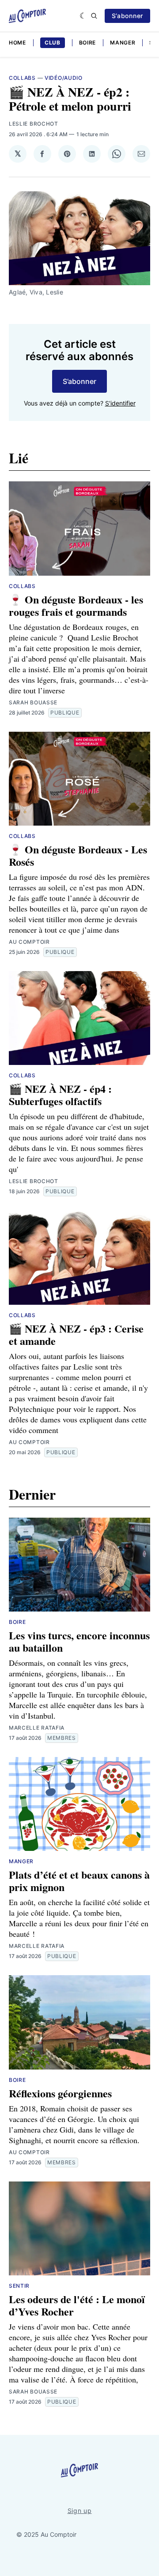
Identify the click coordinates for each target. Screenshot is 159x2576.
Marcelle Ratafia (37, 1728)
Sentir (19, 2286)
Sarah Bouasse (33, 702)
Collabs (22, 78)
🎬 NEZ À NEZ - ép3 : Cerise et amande (76, 1335)
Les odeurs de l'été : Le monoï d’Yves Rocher (77, 2305)
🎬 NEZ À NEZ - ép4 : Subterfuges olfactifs (60, 1095)
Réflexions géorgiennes (60, 2093)
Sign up (80, 2511)
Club (53, 43)
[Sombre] (83, 16)
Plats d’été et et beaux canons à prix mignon (79, 1881)
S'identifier (120, 403)
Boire (88, 43)
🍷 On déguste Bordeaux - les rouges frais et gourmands (76, 605)
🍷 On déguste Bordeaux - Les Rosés (78, 855)
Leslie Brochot (34, 124)
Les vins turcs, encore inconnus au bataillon (79, 1641)
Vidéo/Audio (64, 78)
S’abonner (127, 16)
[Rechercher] (94, 16)
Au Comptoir (29, 942)
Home (17, 43)
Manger (123, 43)
